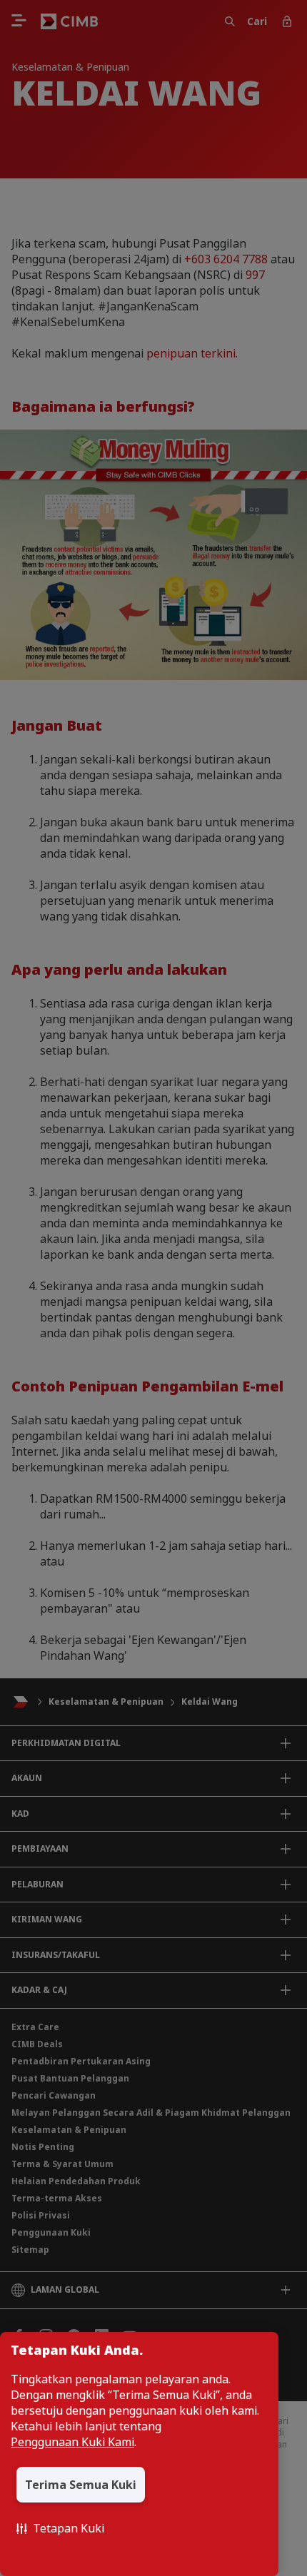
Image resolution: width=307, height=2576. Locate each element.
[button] (60, 2528)
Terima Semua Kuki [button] (81, 2485)
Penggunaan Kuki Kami (72, 2442)
